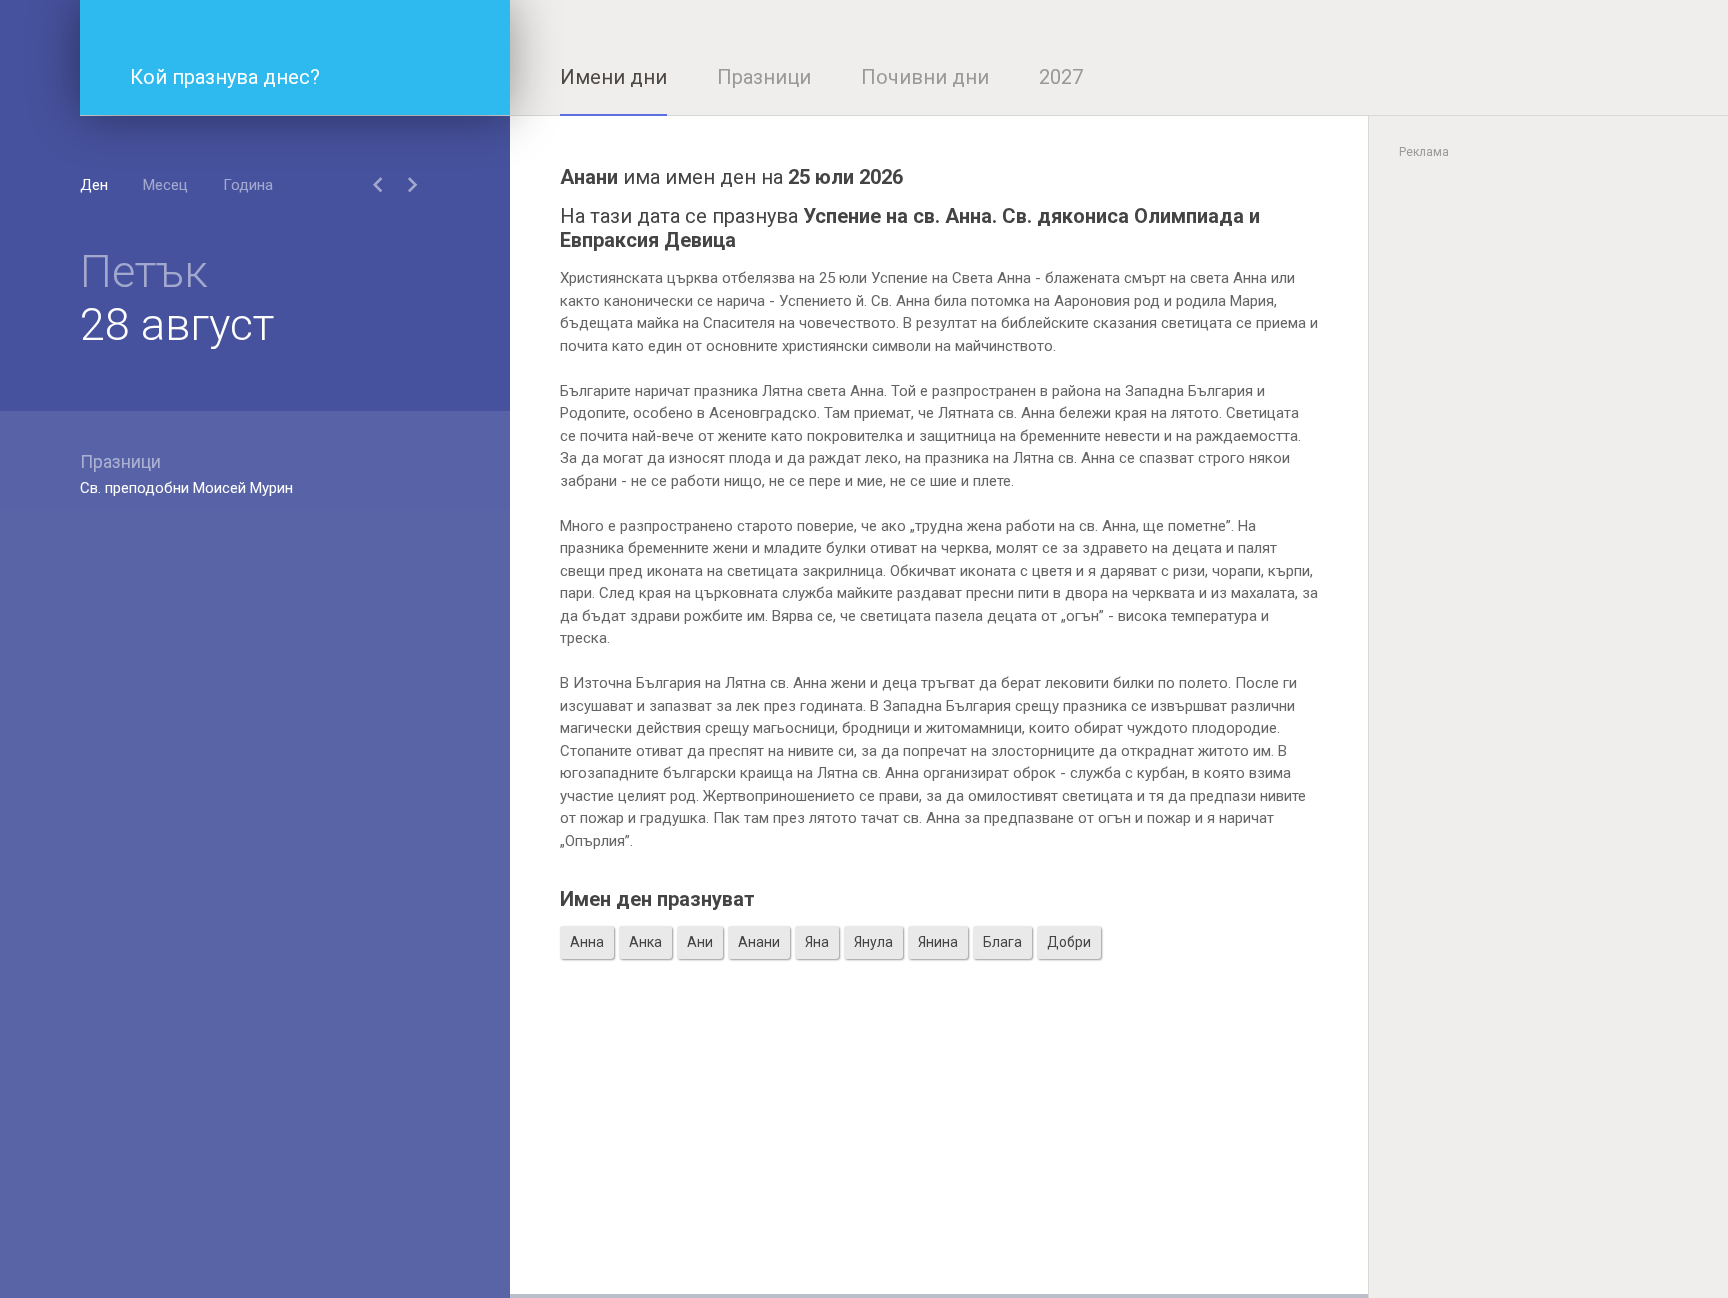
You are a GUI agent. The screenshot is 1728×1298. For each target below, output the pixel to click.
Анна (587, 942)
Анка (645, 942)
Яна (817, 942)
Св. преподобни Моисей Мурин (186, 488)
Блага (1002, 942)
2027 (1061, 77)
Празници (764, 77)
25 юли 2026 (845, 177)
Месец (165, 185)
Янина (938, 942)
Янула (873, 942)
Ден (94, 185)
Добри (1069, 942)
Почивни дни (925, 77)
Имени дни (613, 77)
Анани (759, 942)
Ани (700, 942)
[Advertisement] (939, 1154)
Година (248, 185)
